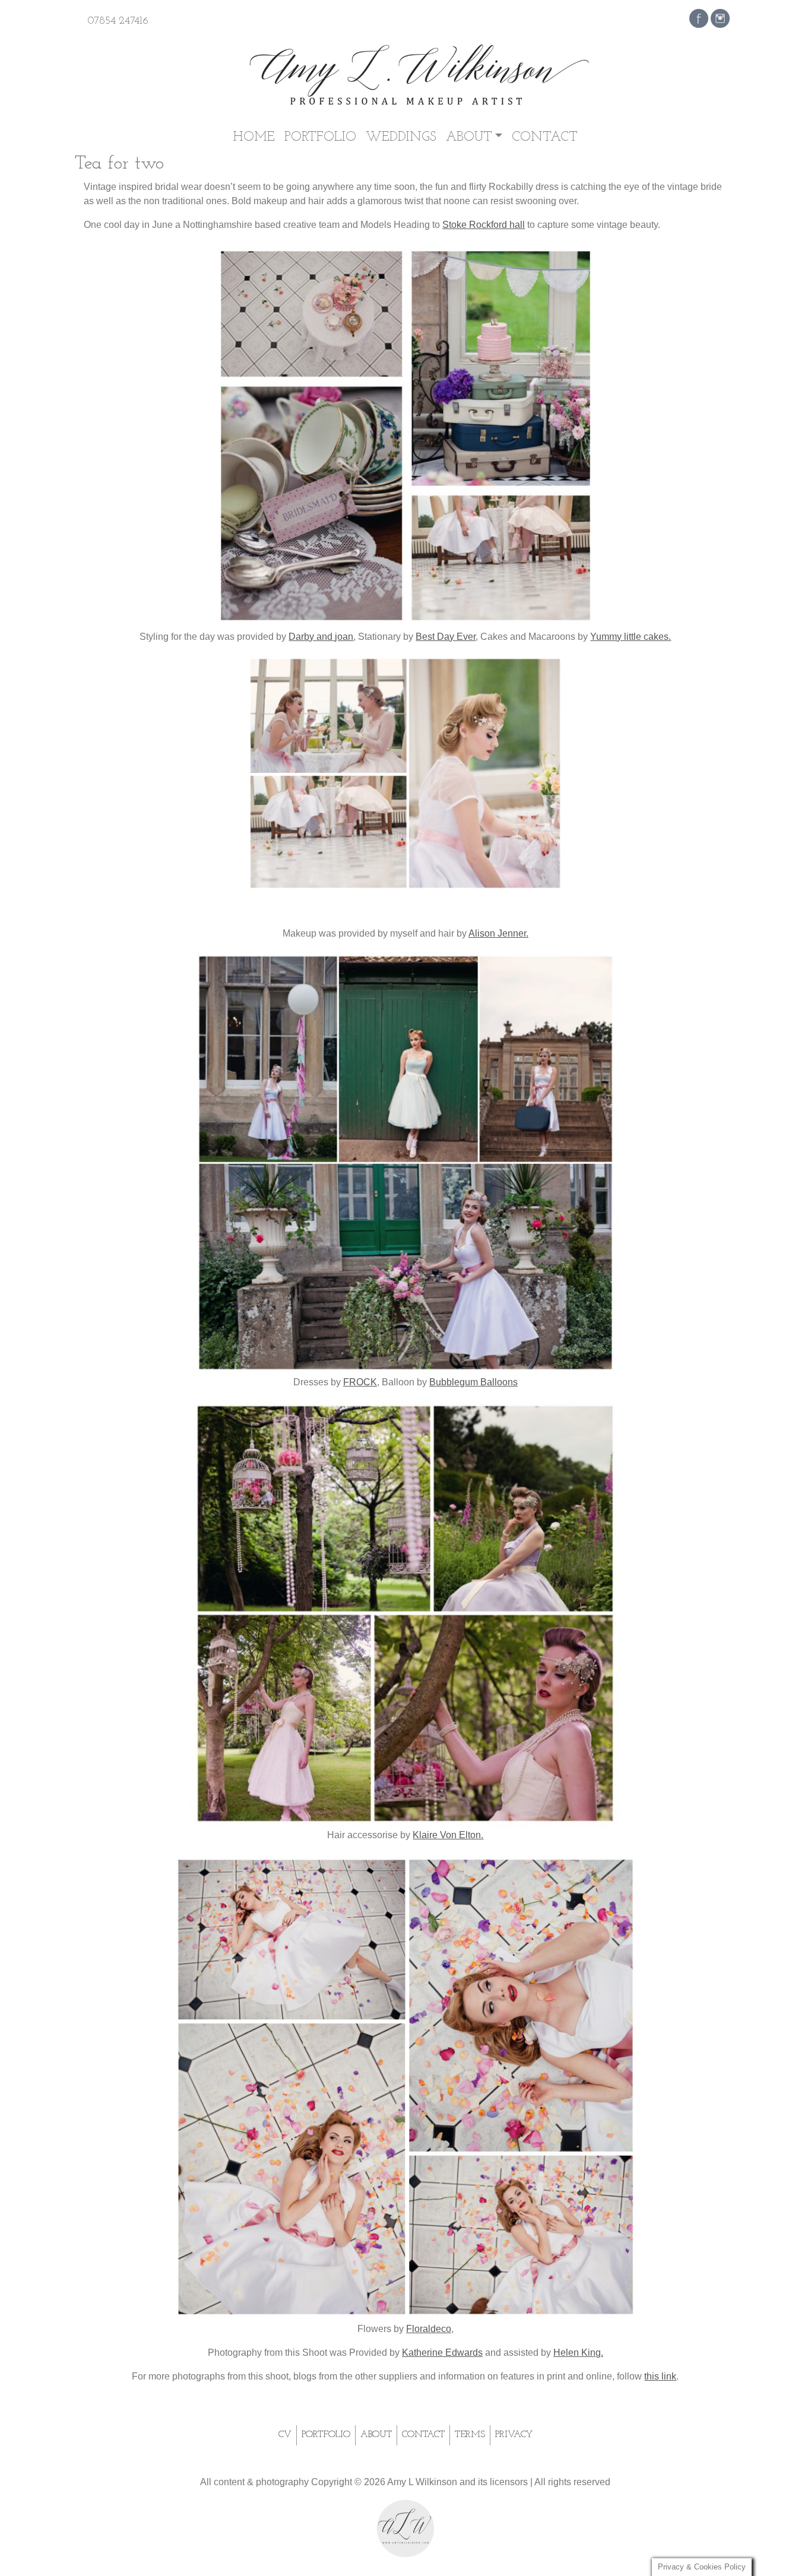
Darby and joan (321, 637)
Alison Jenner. (498, 933)
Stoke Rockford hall (484, 225)
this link (660, 2376)
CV (285, 2435)
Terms (470, 2435)
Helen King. (578, 2353)
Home (254, 137)
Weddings (401, 137)
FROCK (360, 1382)
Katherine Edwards (442, 2353)
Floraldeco (429, 2329)
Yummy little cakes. (631, 637)
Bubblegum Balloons (473, 1382)
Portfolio (320, 137)
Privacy (514, 2435)
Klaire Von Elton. (448, 1835)
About (469, 137)
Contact (545, 137)
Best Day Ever (446, 637)
